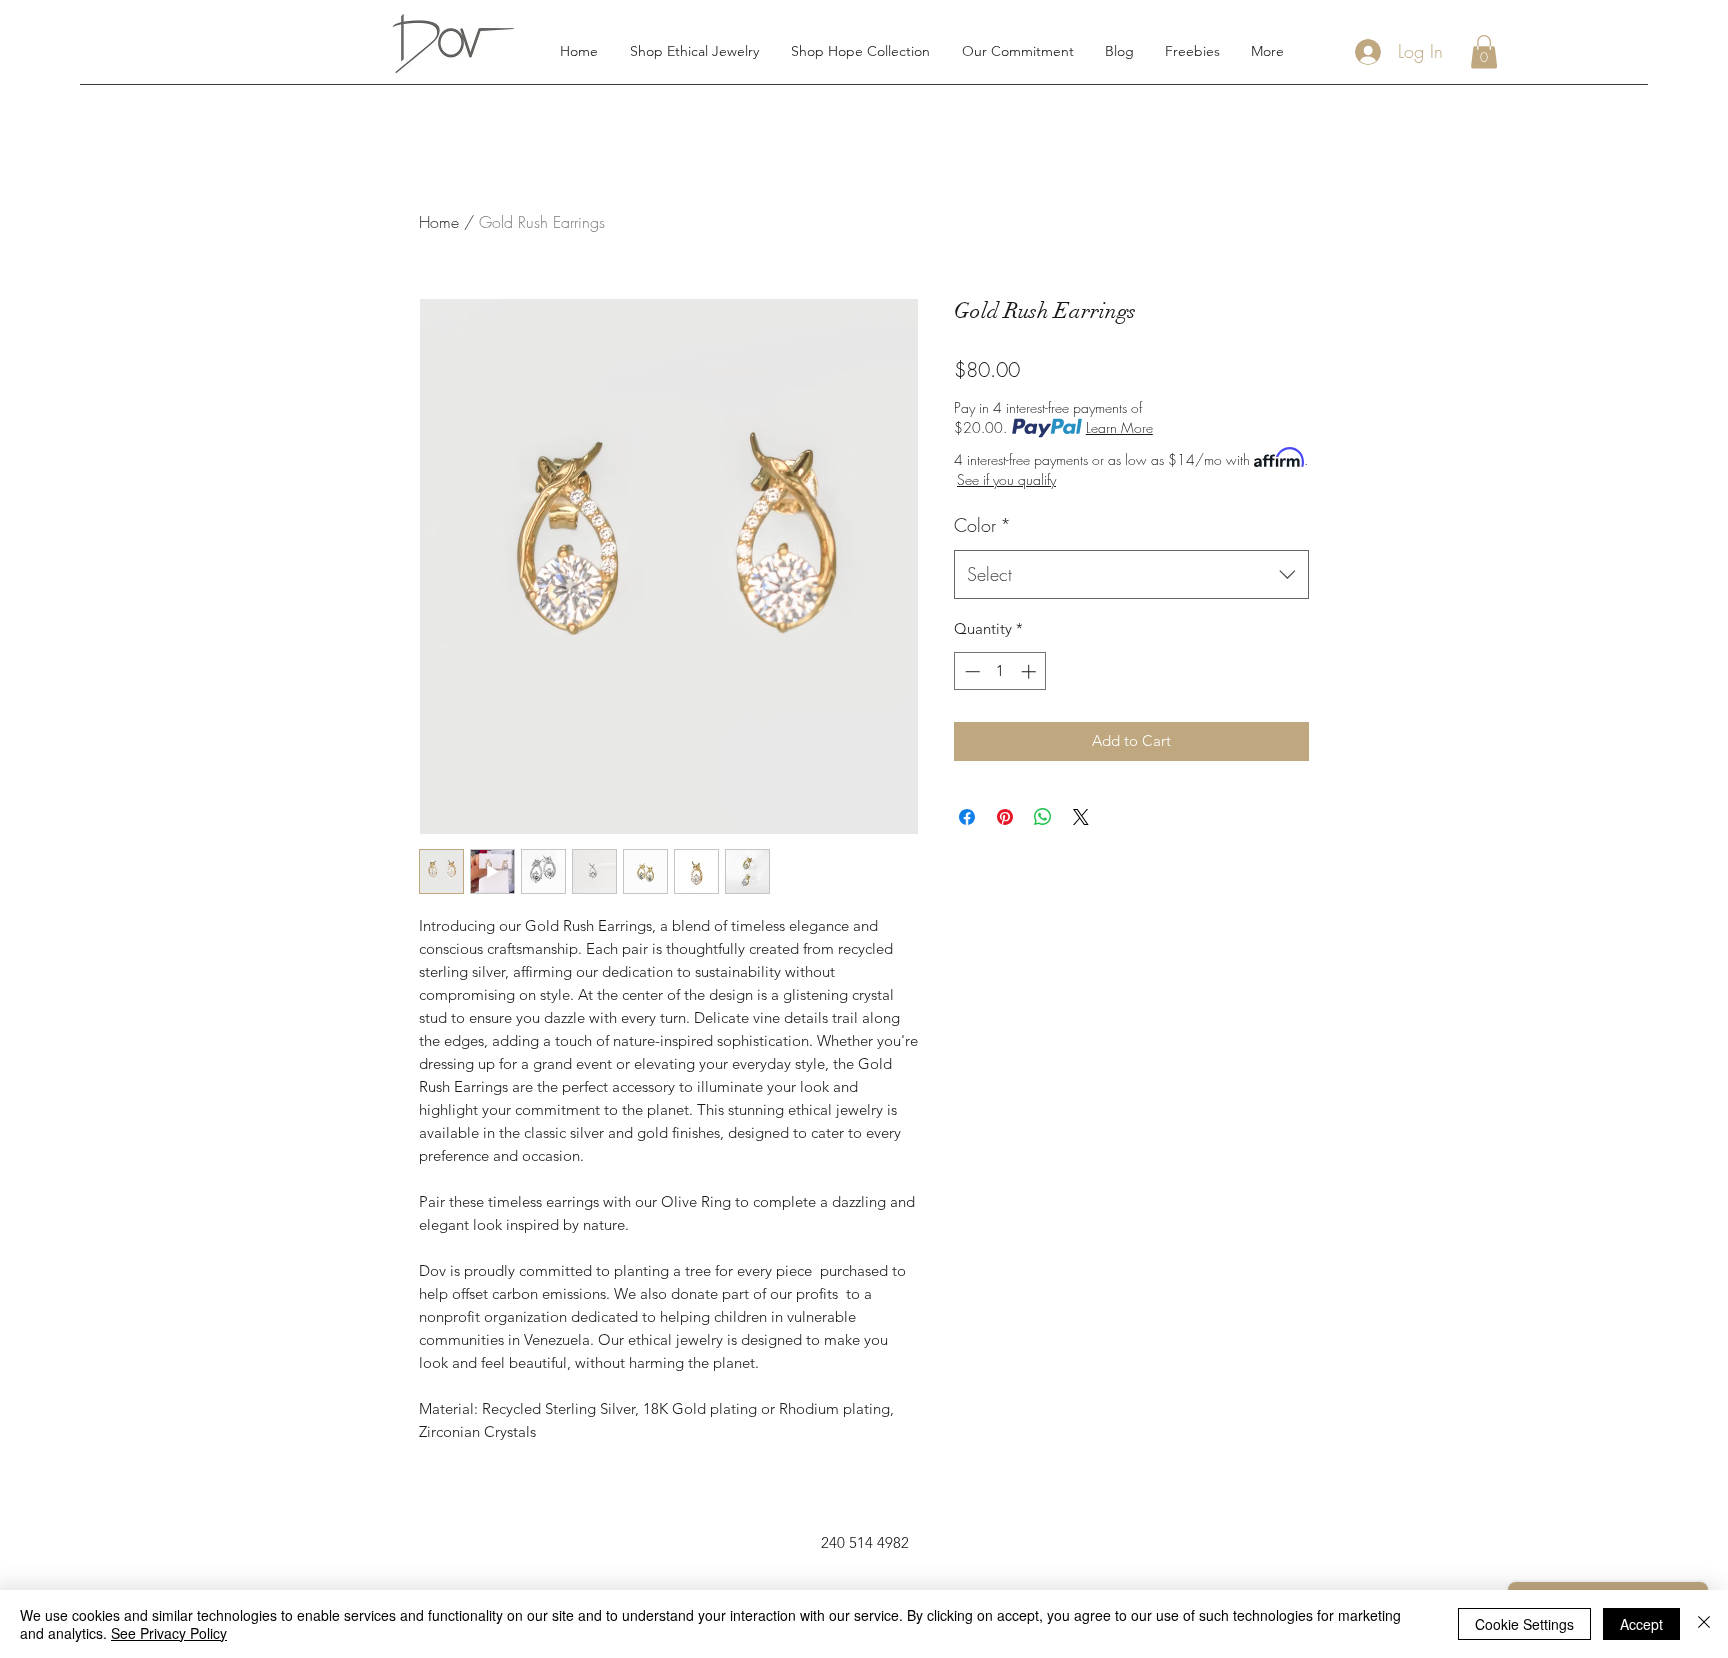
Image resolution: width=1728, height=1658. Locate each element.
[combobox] (1131, 575)
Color (982, 525)
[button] (1484, 51)
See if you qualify (1006, 479)
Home (439, 222)
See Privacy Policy (169, 1633)
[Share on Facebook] (967, 817)
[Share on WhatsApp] (1043, 817)
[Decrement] (970, 671)
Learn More (1119, 427)
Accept (1641, 1624)
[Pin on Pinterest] (1005, 817)
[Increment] (1030, 671)
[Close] (1704, 1624)
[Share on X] (1081, 817)
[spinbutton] (1000, 671)
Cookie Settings (1524, 1624)
